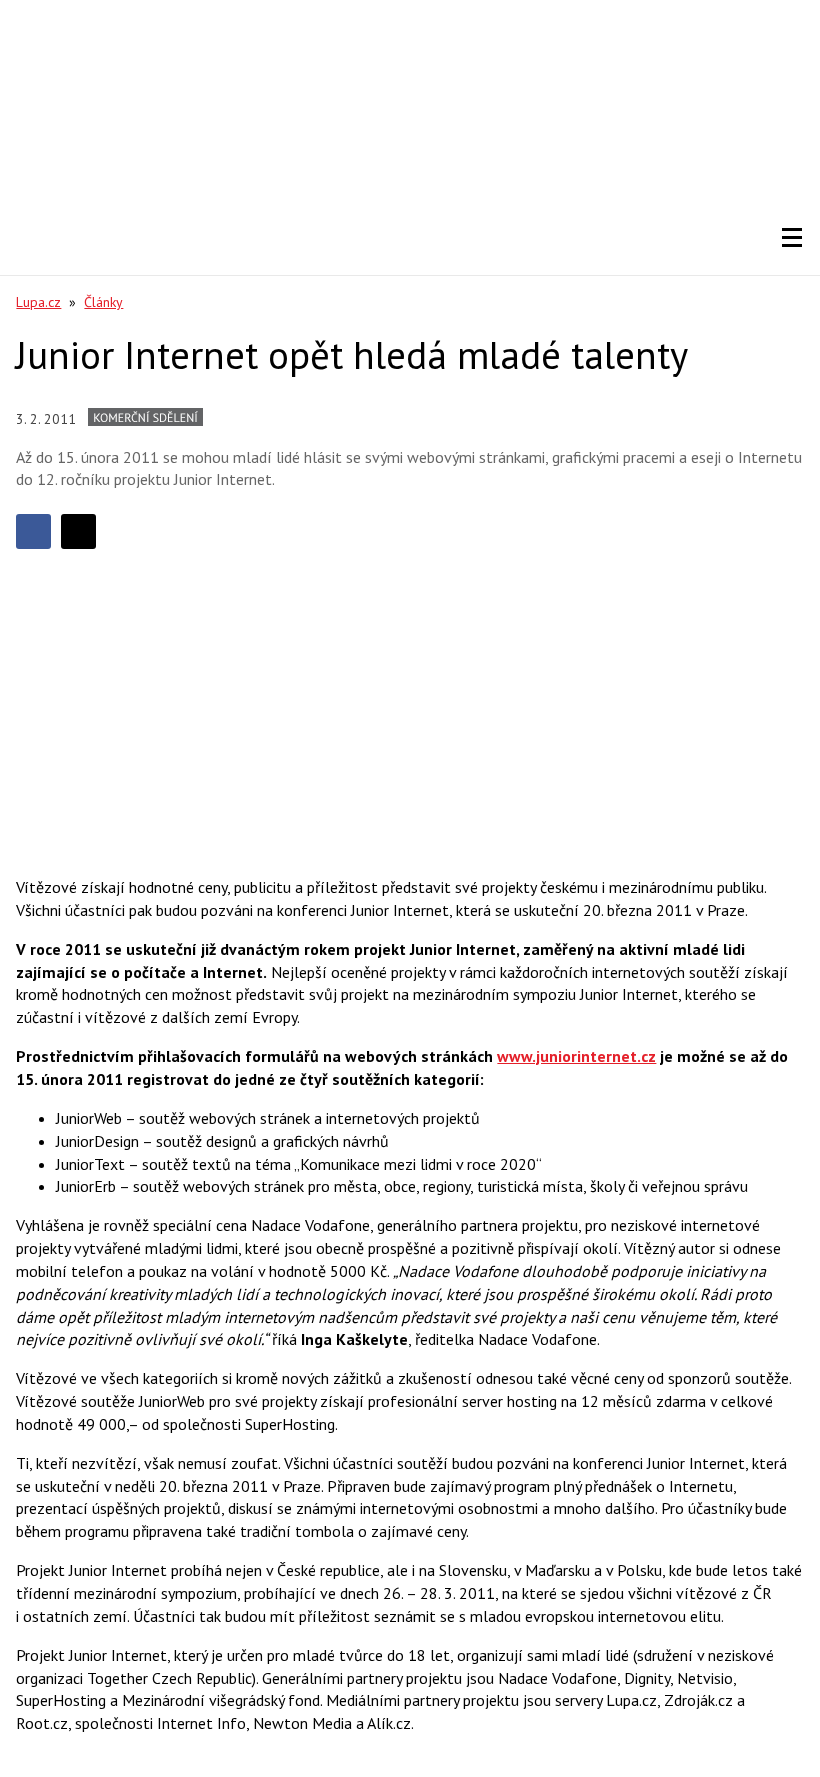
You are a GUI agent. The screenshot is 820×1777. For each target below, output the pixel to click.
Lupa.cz (38, 302)
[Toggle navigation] (792, 238)
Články (103, 302)
